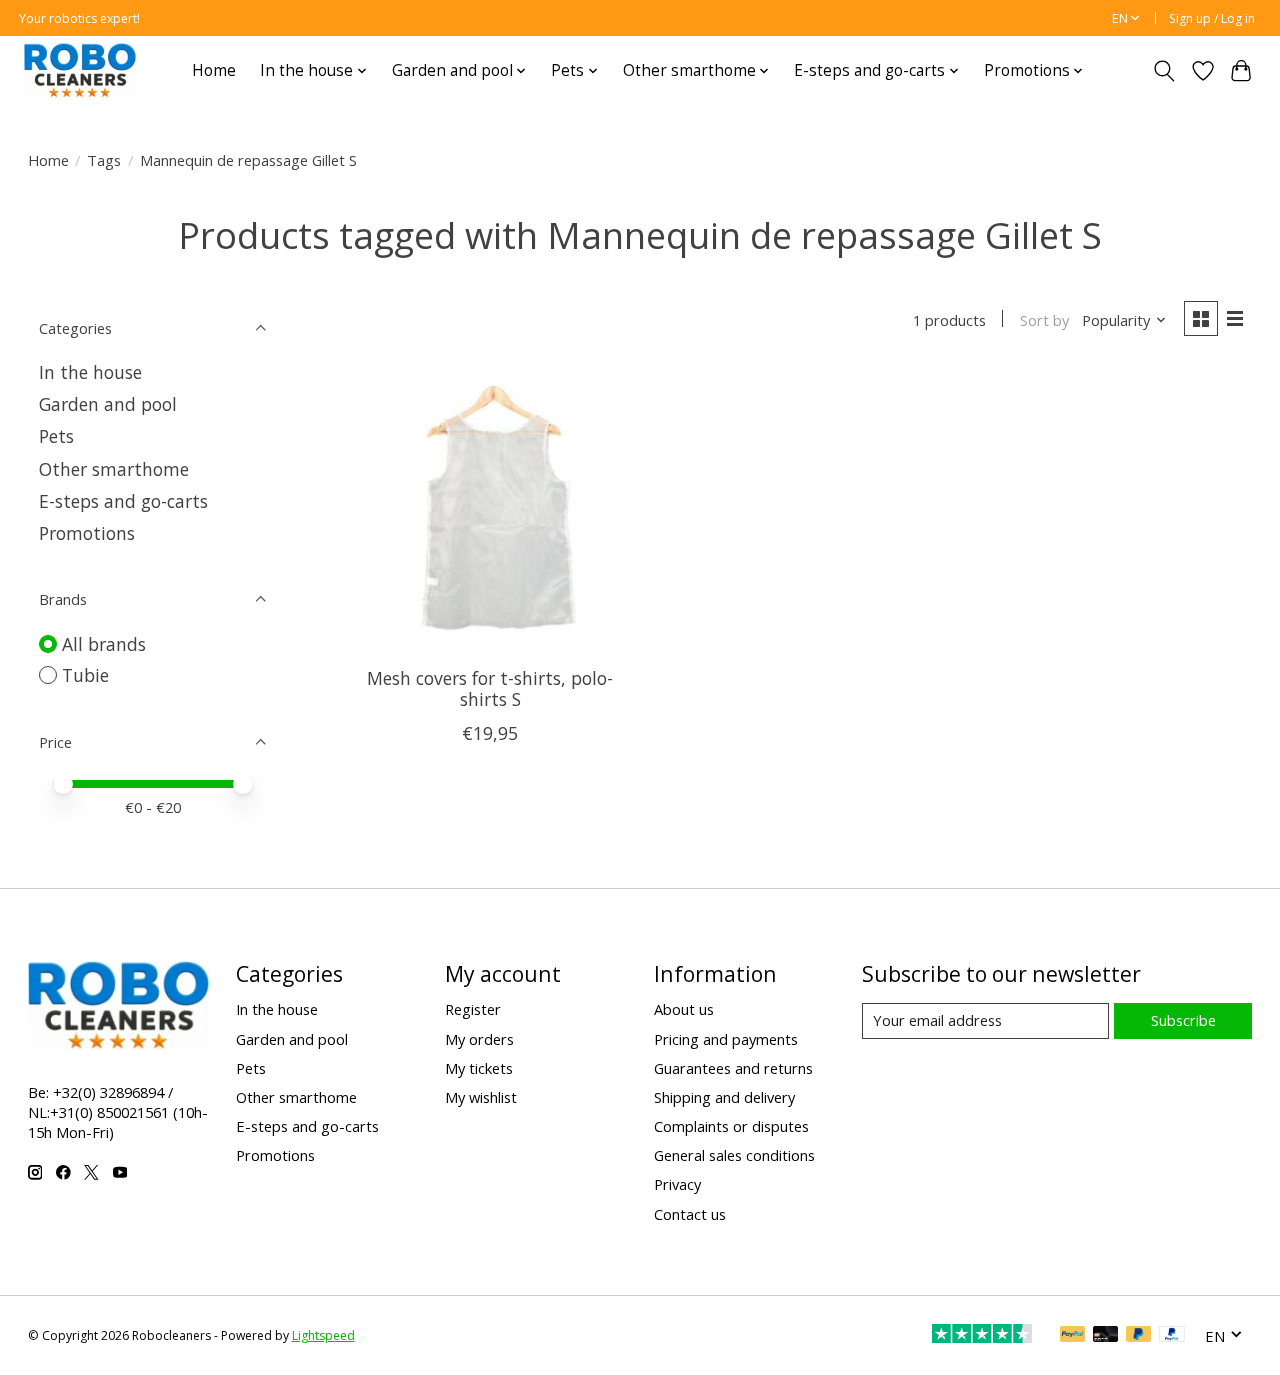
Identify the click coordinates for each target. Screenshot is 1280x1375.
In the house (90, 372)
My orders (479, 1039)
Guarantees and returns (733, 1068)
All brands (104, 644)
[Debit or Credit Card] (1106, 1336)
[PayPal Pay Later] (1139, 1336)
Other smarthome (114, 469)
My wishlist (481, 1097)
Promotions (87, 533)
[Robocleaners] (80, 70)
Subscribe (1183, 1020)
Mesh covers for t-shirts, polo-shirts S (490, 688)
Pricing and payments (726, 1039)
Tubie (85, 675)
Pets (56, 436)
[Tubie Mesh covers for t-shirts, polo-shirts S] (490, 510)
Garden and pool (108, 404)
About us (684, 1009)
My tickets (479, 1068)
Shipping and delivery (724, 1097)
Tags (104, 160)
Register (473, 1009)
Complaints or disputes (731, 1126)
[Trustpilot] (982, 1336)
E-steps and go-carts (123, 501)
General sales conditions (734, 1155)
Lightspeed (323, 1335)
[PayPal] (1073, 1336)
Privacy (677, 1184)
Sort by (1044, 320)
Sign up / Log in (1212, 18)
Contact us (690, 1214)
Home (214, 70)
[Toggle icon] (1163, 71)
